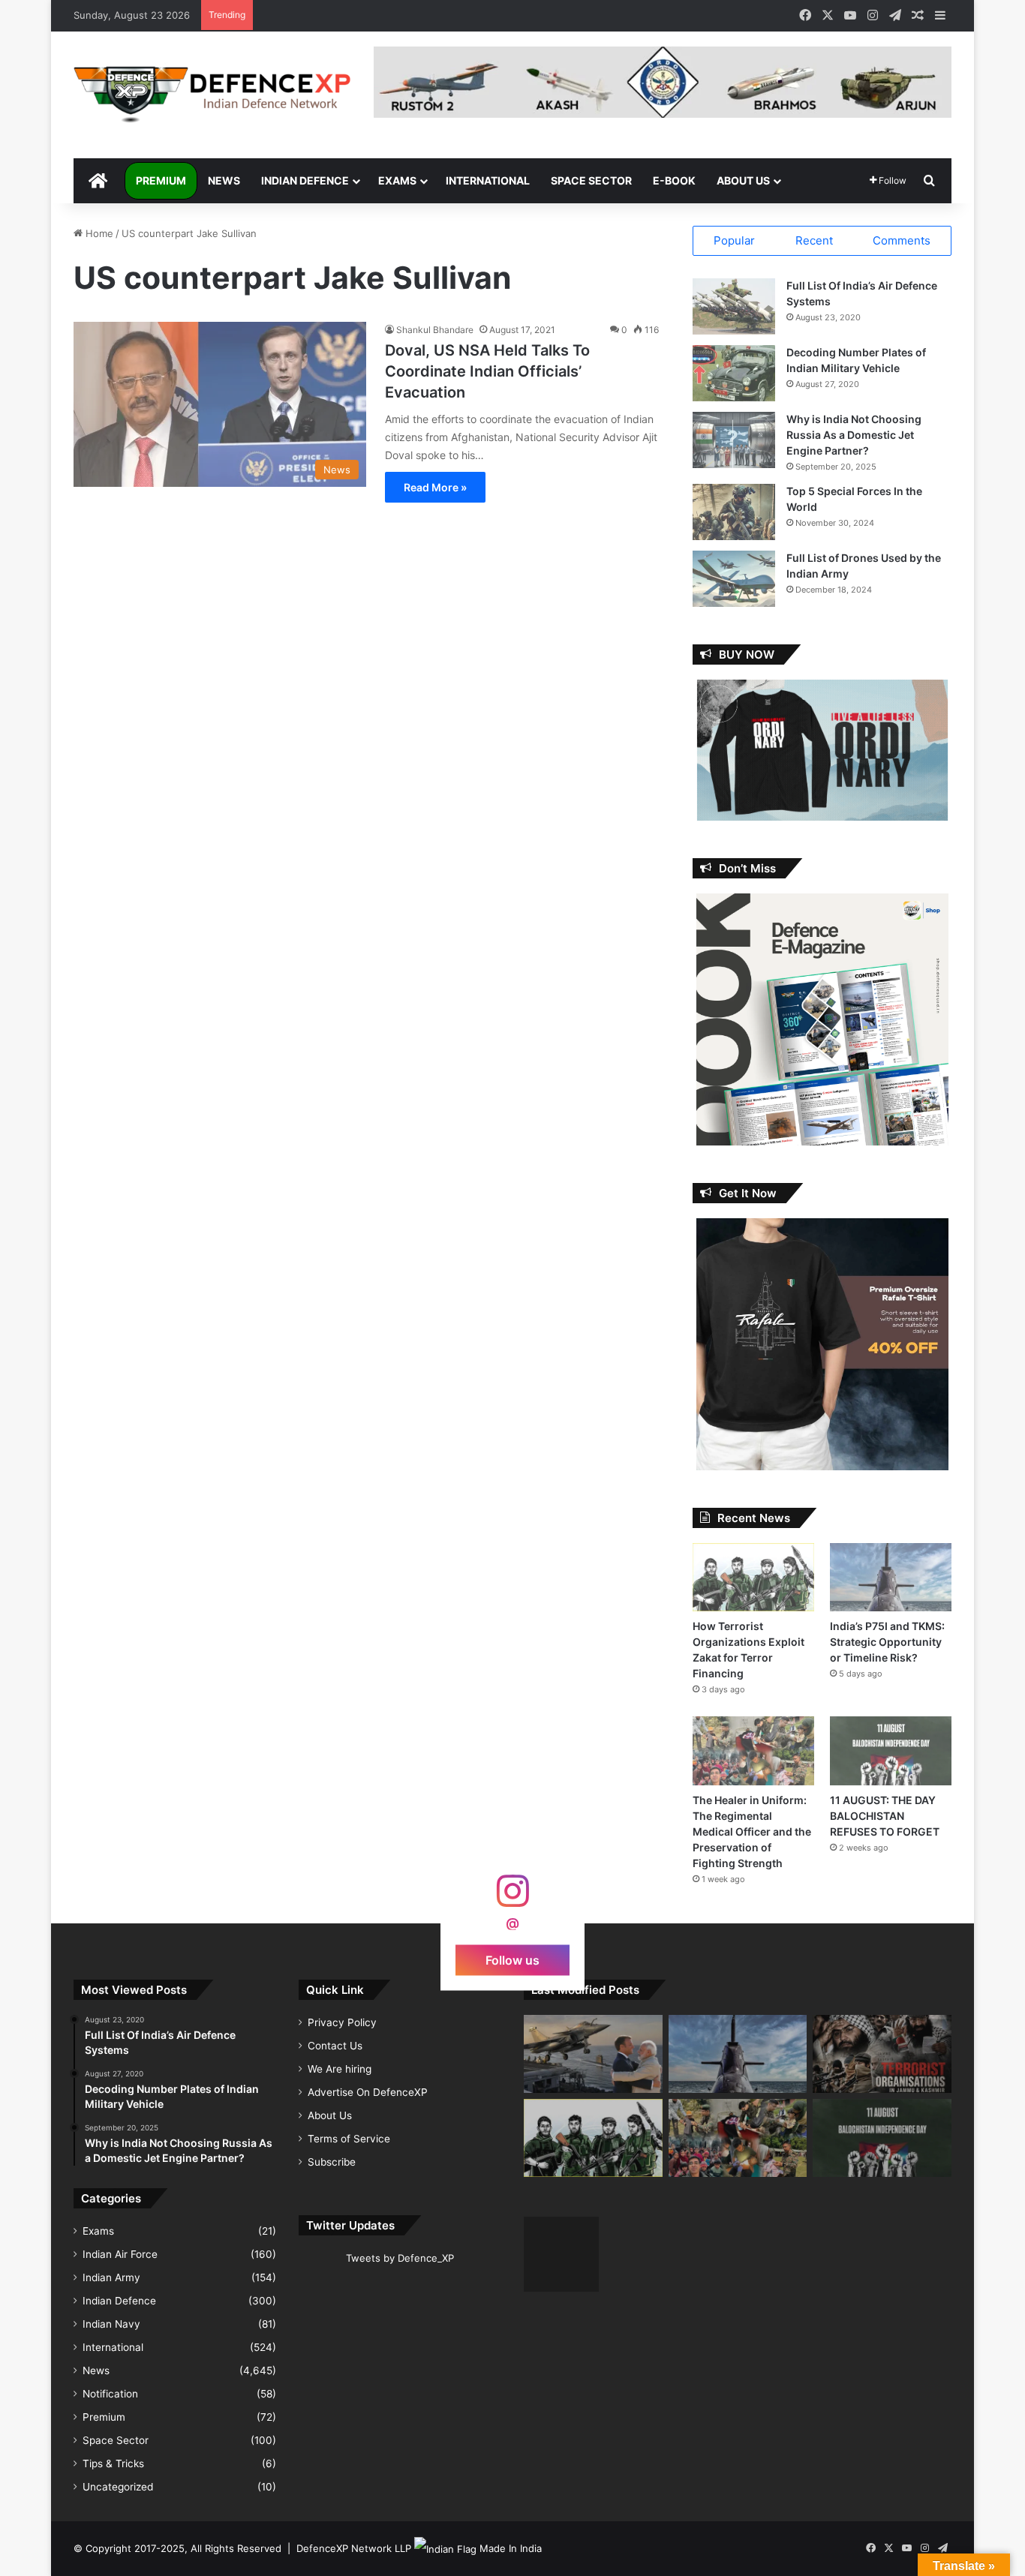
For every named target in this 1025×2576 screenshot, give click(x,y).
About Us (743, 180)
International (488, 180)
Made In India (511, 2548)
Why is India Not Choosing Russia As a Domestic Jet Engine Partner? (854, 435)
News (224, 180)
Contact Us (335, 2046)
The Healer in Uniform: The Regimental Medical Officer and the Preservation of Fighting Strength (752, 1831)
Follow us (512, 1959)
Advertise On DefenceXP (368, 2092)
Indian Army (111, 2277)
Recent (814, 240)
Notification (110, 2394)
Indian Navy (111, 2324)
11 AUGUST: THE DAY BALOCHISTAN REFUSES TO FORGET (885, 1816)
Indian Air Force (120, 2254)
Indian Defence (305, 180)
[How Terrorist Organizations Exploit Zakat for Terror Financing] (753, 1577)
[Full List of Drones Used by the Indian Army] (734, 579)
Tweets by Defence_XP (400, 2258)
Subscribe (332, 2162)
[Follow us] (512, 1898)
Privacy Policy (342, 2022)
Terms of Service (349, 2139)
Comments (902, 240)
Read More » (435, 487)
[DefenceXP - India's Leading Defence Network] (212, 95)
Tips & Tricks (113, 2463)
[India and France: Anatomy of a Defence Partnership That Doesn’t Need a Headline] (593, 2054)
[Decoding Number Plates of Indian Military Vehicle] (734, 373)
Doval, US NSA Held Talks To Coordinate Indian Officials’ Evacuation (487, 371)
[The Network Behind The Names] (882, 2054)
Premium (161, 180)
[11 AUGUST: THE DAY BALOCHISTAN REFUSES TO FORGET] (891, 1750)
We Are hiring (340, 2069)
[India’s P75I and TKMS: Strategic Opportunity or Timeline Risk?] (891, 1577)
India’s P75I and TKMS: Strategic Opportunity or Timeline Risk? (887, 1642)
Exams (397, 180)
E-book (674, 180)
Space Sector (591, 180)
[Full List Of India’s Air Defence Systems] (734, 306)
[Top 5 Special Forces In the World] (734, 512)
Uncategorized (118, 2487)
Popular (734, 240)
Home (98, 233)
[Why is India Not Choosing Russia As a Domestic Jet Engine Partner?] (734, 440)
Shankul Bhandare (435, 330)
